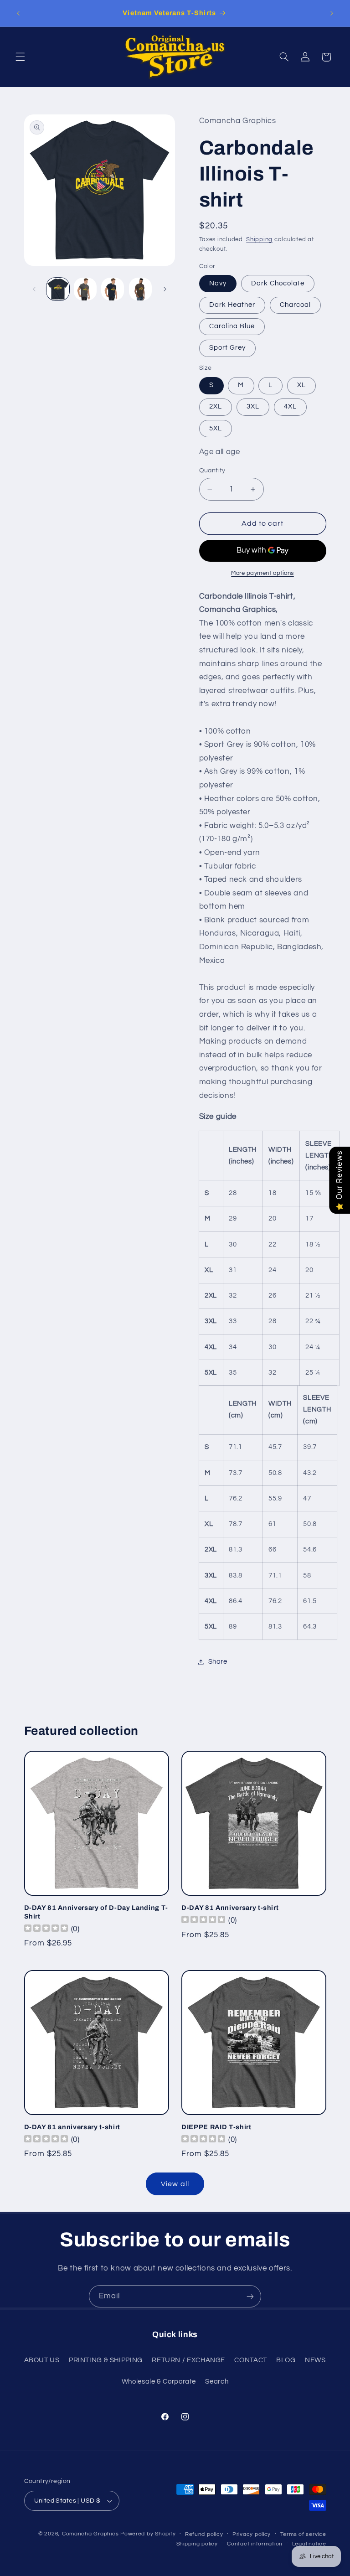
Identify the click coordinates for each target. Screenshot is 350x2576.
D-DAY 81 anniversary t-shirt (72, 2127)
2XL (216, 406)
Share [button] (218, 1662)
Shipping (259, 240)
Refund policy (204, 2534)
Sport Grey (228, 348)
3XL (253, 406)
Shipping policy (197, 2544)
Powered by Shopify (148, 2534)
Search (217, 2382)
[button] (20, 57)
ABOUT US (42, 2360)
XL (301, 385)
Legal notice (309, 2544)
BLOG (286, 2360)
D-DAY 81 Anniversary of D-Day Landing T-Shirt (96, 1912)
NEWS (315, 2360)
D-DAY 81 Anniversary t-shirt (230, 1908)
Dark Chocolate (278, 283)
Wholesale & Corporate (159, 2382)
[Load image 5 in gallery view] (140, 289)
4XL (290, 406)
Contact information (255, 2544)
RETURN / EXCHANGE (188, 2360)
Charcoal (295, 305)
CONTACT (250, 2360)
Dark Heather (232, 305)
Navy (218, 283)
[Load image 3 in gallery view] (85, 289)
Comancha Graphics (90, 2534)
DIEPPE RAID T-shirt (216, 2127)
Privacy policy (252, 2534)
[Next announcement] (332, 13)
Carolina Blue (232, 326)
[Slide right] (165, 289)
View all (175, 2184)
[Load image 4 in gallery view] (113, 289)
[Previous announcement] (18, 13)
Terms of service (303, 2534)
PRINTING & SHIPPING (106, 2360)
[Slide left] (34, 289)
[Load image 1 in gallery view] (58, 289)
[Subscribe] (250, 2296)
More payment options (262, 573)
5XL (216, 428)
